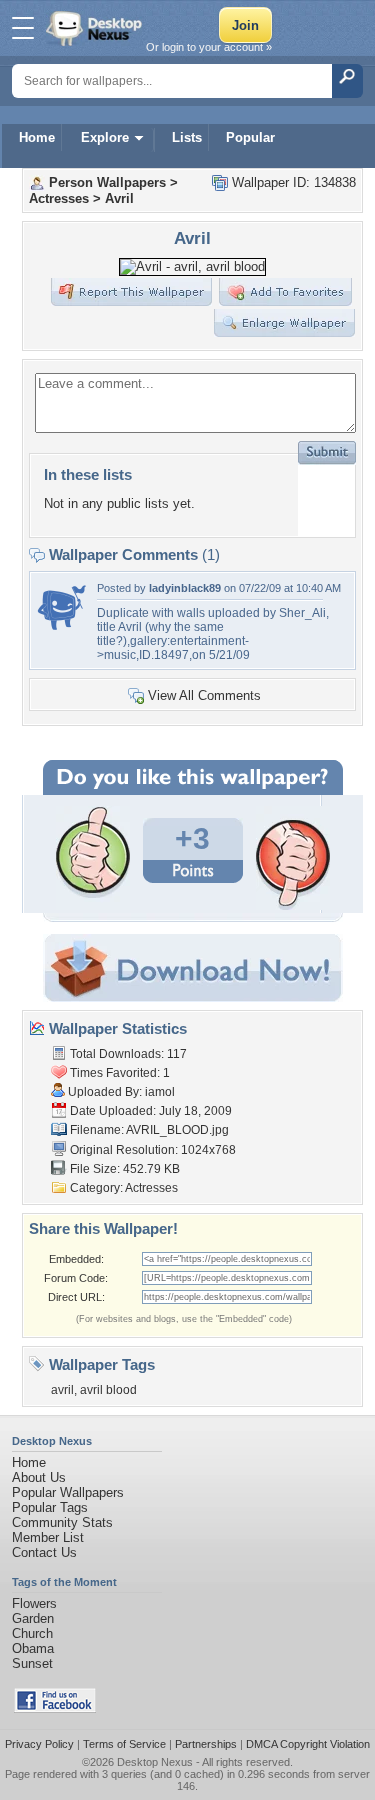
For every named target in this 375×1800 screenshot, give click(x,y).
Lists (187, 137)
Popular (250, 137)
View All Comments (204, 695)
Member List (48, 1537)
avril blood (108, 1390)
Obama (33, 1648)
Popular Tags (50, 1507)
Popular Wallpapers (68, 1492)
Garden (33, 1618)
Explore (105, 137)
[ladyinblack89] (62, 627)
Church (32, 1633)
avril (62, 1390)
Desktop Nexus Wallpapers (96, 28)
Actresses (59, 198)
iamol (160, 1092)
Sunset (32, 1663)
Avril (119, 198)
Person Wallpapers (107, 182)
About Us (39, 1477)
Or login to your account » (209, 47)
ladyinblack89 (185, 588)
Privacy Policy (39, 1744)
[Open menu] (23, 28)
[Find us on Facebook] (55, 1708)
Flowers (34, 1603)
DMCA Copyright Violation (308, 1744)
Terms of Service (124, 1744)
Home (37, 137)
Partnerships (206, 1744)
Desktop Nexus (155, 1762)
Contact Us (44, 1552)
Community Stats (62, 1522)
